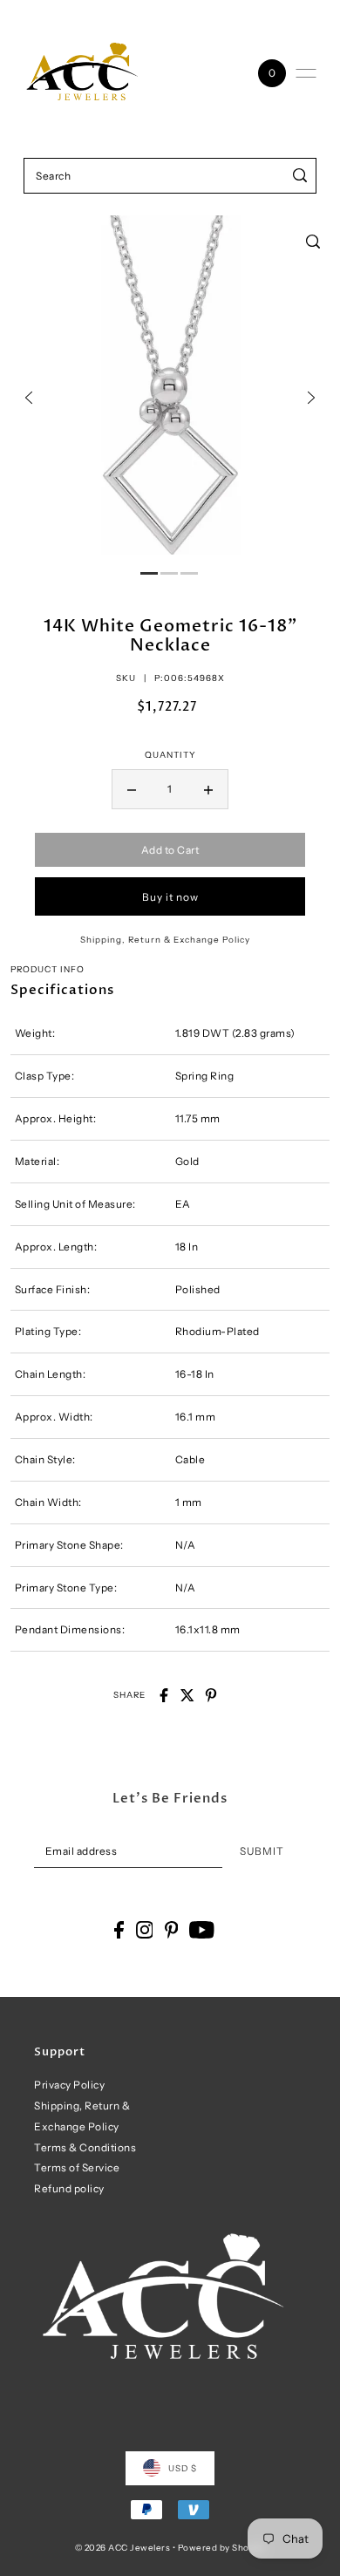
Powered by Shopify (222, 2547)
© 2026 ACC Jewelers (123, 2547)
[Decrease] (132, 789)
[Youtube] (202, 1930)
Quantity (170, 754)
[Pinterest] (172, 1930)
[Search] (300, 176)
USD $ (183, 2468)
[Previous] (29, 398)
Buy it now (170, 897)
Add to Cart (170, 850)
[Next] (311, 398)
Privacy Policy (69, 2085)
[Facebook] (119, 1930)
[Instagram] (145, 1930)
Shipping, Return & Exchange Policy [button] (165, 939)
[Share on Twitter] (187, 1695)
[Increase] (208, 789)
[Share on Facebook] (164, 1695)
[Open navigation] (306, 73)
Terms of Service (77, 2167)
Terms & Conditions (85, 2147)
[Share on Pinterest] (211, 1695)
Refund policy (69, 2188)
